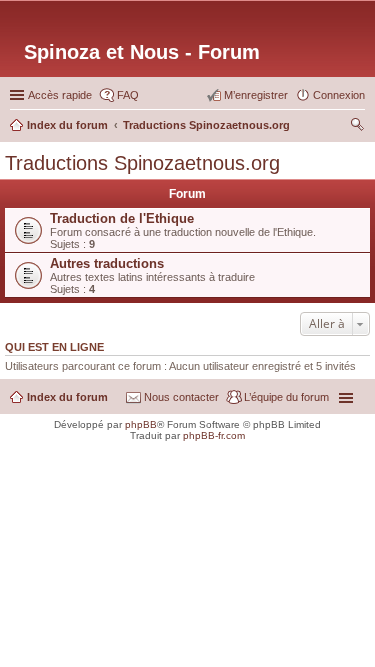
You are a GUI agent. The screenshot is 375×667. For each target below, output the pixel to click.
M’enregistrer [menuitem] (256, 95)
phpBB (141, 424)
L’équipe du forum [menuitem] (286, 397)
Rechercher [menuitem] (357, 127)
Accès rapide (60, 95)
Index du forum (67, 397)
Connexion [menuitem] (339, 95)
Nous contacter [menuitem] (181, 397)
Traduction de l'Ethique (122, 218)
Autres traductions (107, 263)
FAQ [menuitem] (128, 95)
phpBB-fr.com (214, 435)
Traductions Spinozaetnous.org (142, 163)
